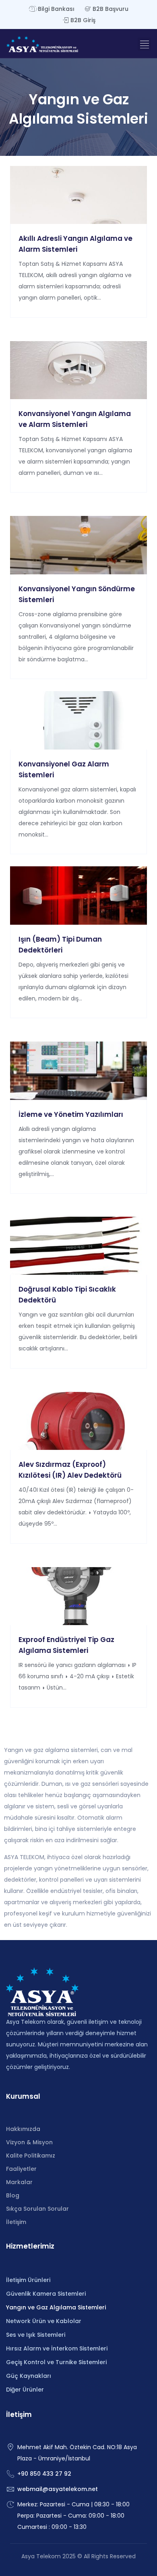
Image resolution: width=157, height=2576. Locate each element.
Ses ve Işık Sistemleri (36, 2335)
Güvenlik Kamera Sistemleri (46, 2294)
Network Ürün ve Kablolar (44, 2321)
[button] (144, 44)
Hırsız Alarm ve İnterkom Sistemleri (57, 2348)
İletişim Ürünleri (28, 2280)
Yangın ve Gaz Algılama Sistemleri (56, 2307)
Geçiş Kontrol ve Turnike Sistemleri (56, 2362)
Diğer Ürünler (25, 2390)
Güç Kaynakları (29, 2376)
